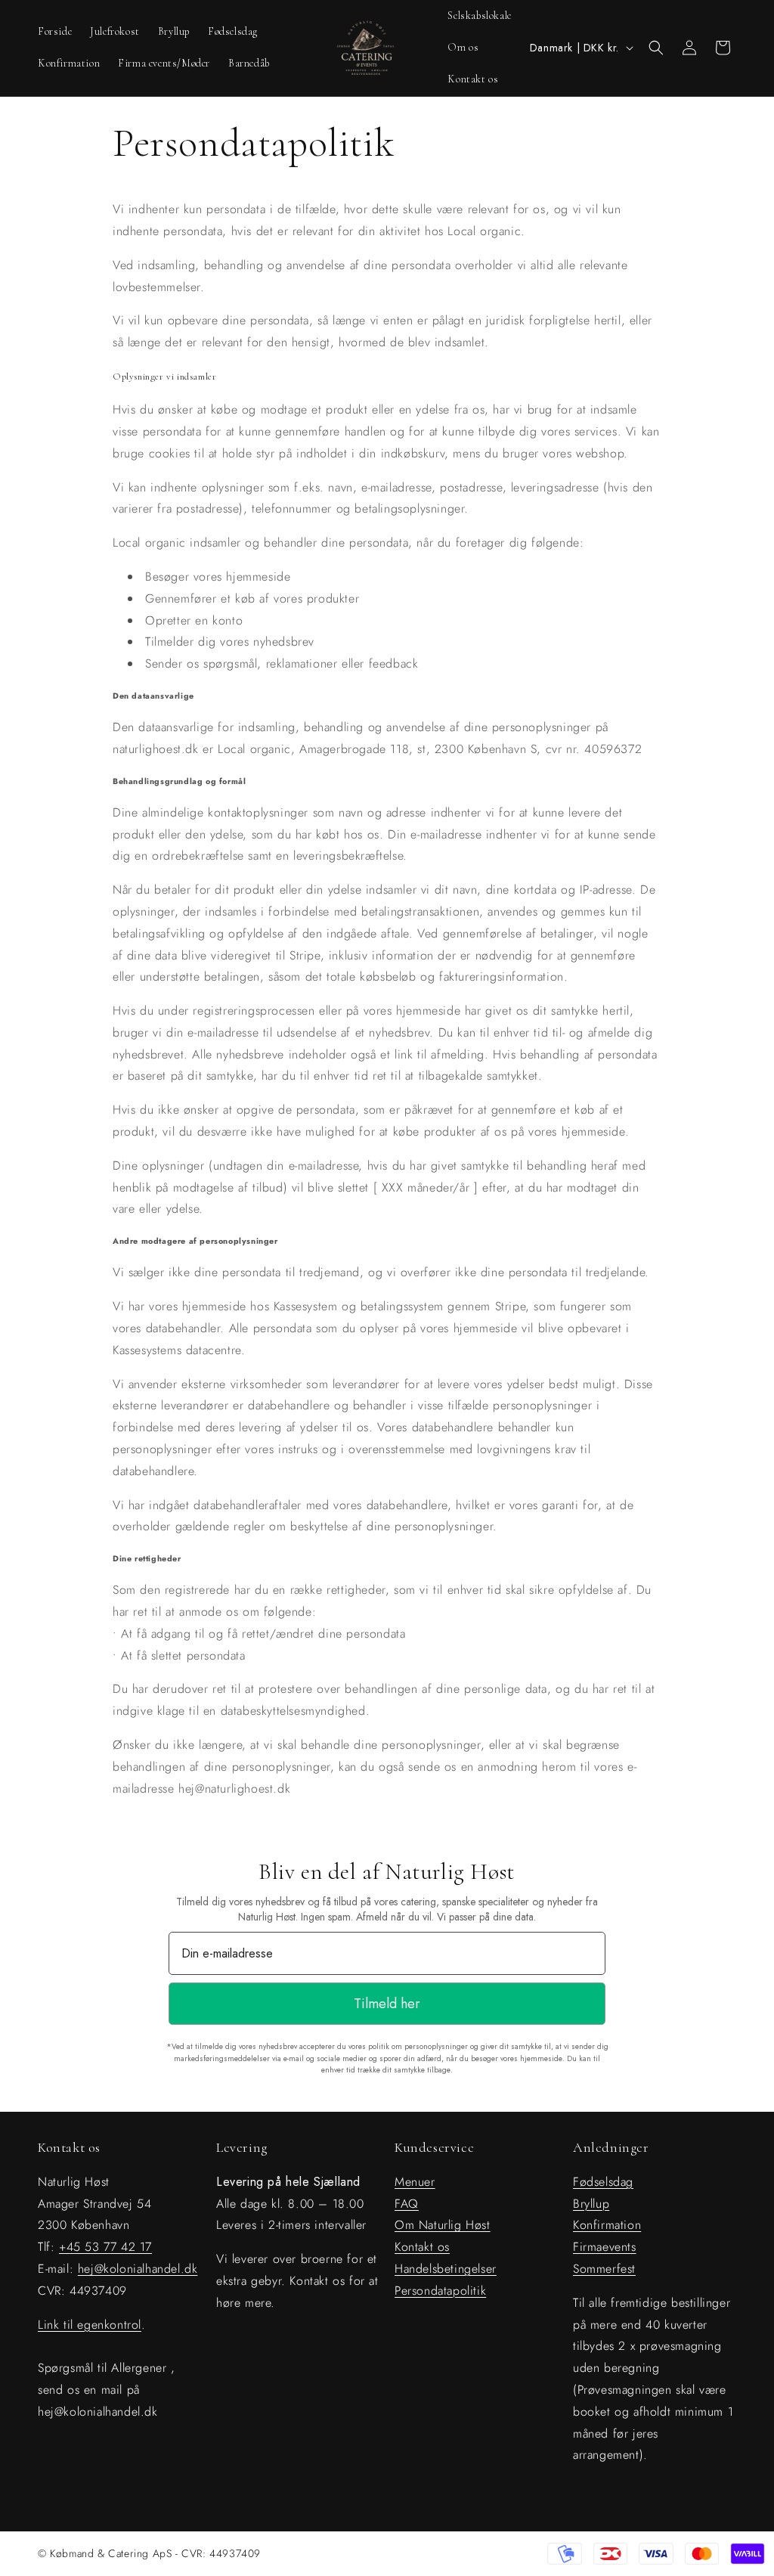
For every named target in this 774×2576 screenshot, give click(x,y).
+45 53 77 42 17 (105, 2247)
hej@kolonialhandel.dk (138, 2269)
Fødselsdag (603, 2182)
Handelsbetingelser (446, 2269)
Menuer (415, 2182)
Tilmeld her (387, 2004)
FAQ (407, 2204)
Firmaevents (605, 2247)
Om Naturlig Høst (443, 2225)
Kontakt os (422, 2247)
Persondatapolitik (440, 2291)
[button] (656, 48)
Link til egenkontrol (90, 2325)
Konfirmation (607, 2225)
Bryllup (591, 2204)
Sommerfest (604, 2269)
